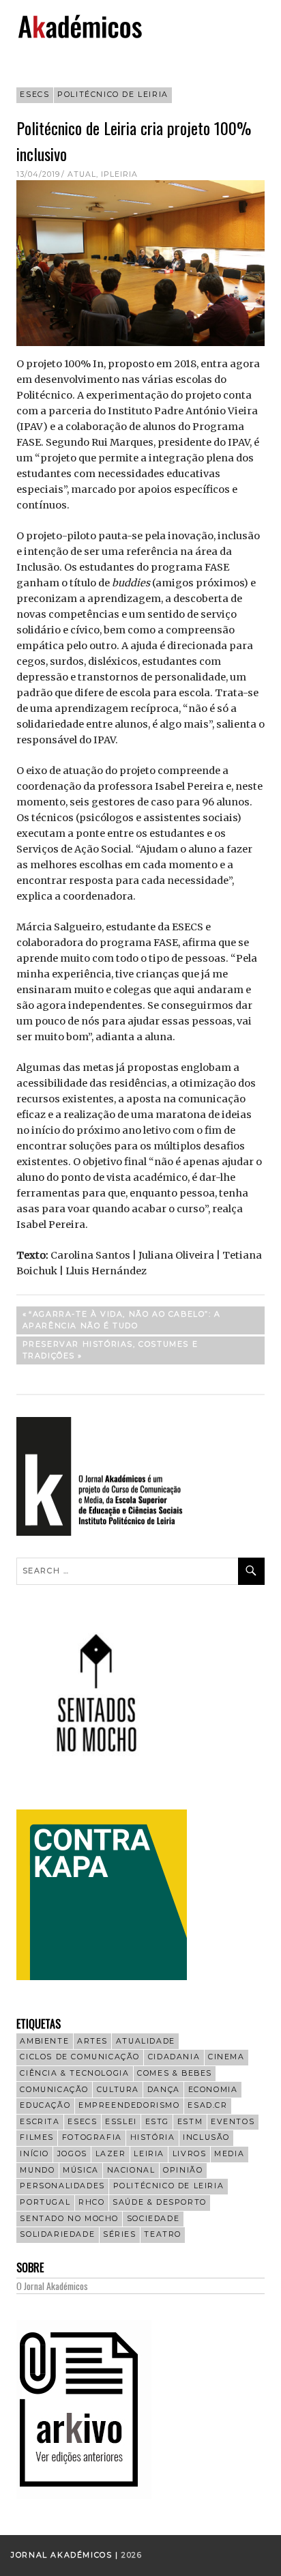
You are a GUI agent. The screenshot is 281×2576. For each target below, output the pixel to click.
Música (81, 2170)
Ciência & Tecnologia (74, 2073)
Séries (120, 2234)
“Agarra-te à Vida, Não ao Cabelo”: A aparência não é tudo (122, 1320)
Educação (45, 2105)
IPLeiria (119, 174)
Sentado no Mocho (69, 2219)
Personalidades (62, 2186)
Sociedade (153, 2219)
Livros (190, 2154)
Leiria (149, 2154)
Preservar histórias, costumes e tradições (110, 1350)
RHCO (91, 2202)
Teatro (163, 2234)
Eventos (233, 2122)
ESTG (157, 2122)
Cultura (118, 2090)
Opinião (183, 2170)
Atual (82, 174)
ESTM (190, 2122)
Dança (164, 2090)
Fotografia (92, 2137)
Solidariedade (57, 2234)
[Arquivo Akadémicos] (84, 2495)
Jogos (72, 2154)
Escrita (40, 2122)
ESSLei (121, 2122)
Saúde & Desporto (160, 2202)
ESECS (34, 95)
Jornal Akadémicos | (66, 2555)
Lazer (111, 2154)
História (153, 2137)
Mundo (37, 2170)
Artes (92, 2041)
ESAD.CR (207, 2105)
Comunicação (54, 2090)
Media (229, 2154)
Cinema (226, 2057)
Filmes (37, 2137)
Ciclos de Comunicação (80, 2057)
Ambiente (44, 2041)
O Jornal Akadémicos (52, 2286)
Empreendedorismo (129, 2105)
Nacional (131, 2170)
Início (34, 2154)
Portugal (45, 2202)
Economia (213, 2090)
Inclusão (206, 2137)
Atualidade (146, 2041)
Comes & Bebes (175, 2073)
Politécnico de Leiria (113, 95)
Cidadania (174, 2057)
